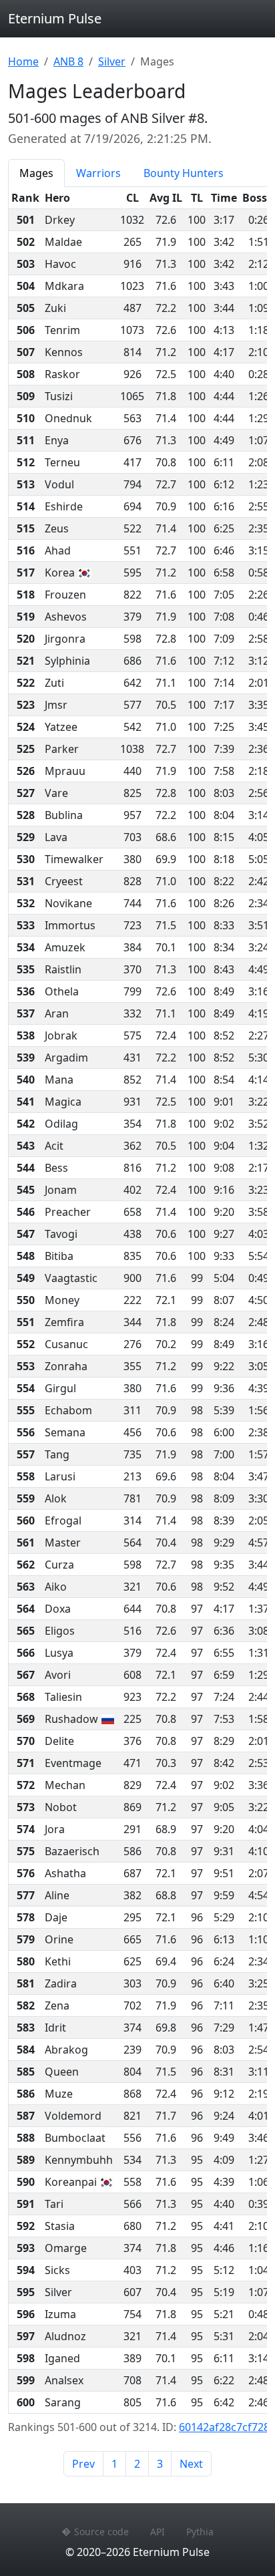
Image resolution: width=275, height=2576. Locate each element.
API (158, 2532)
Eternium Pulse (55, 18)
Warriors (98, 173)
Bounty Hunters (184, 173)
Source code (101, 2532)
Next (191, 2464)
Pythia (200, 2532)
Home (23, 61)
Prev (83, 2464)
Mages (36, 173)
